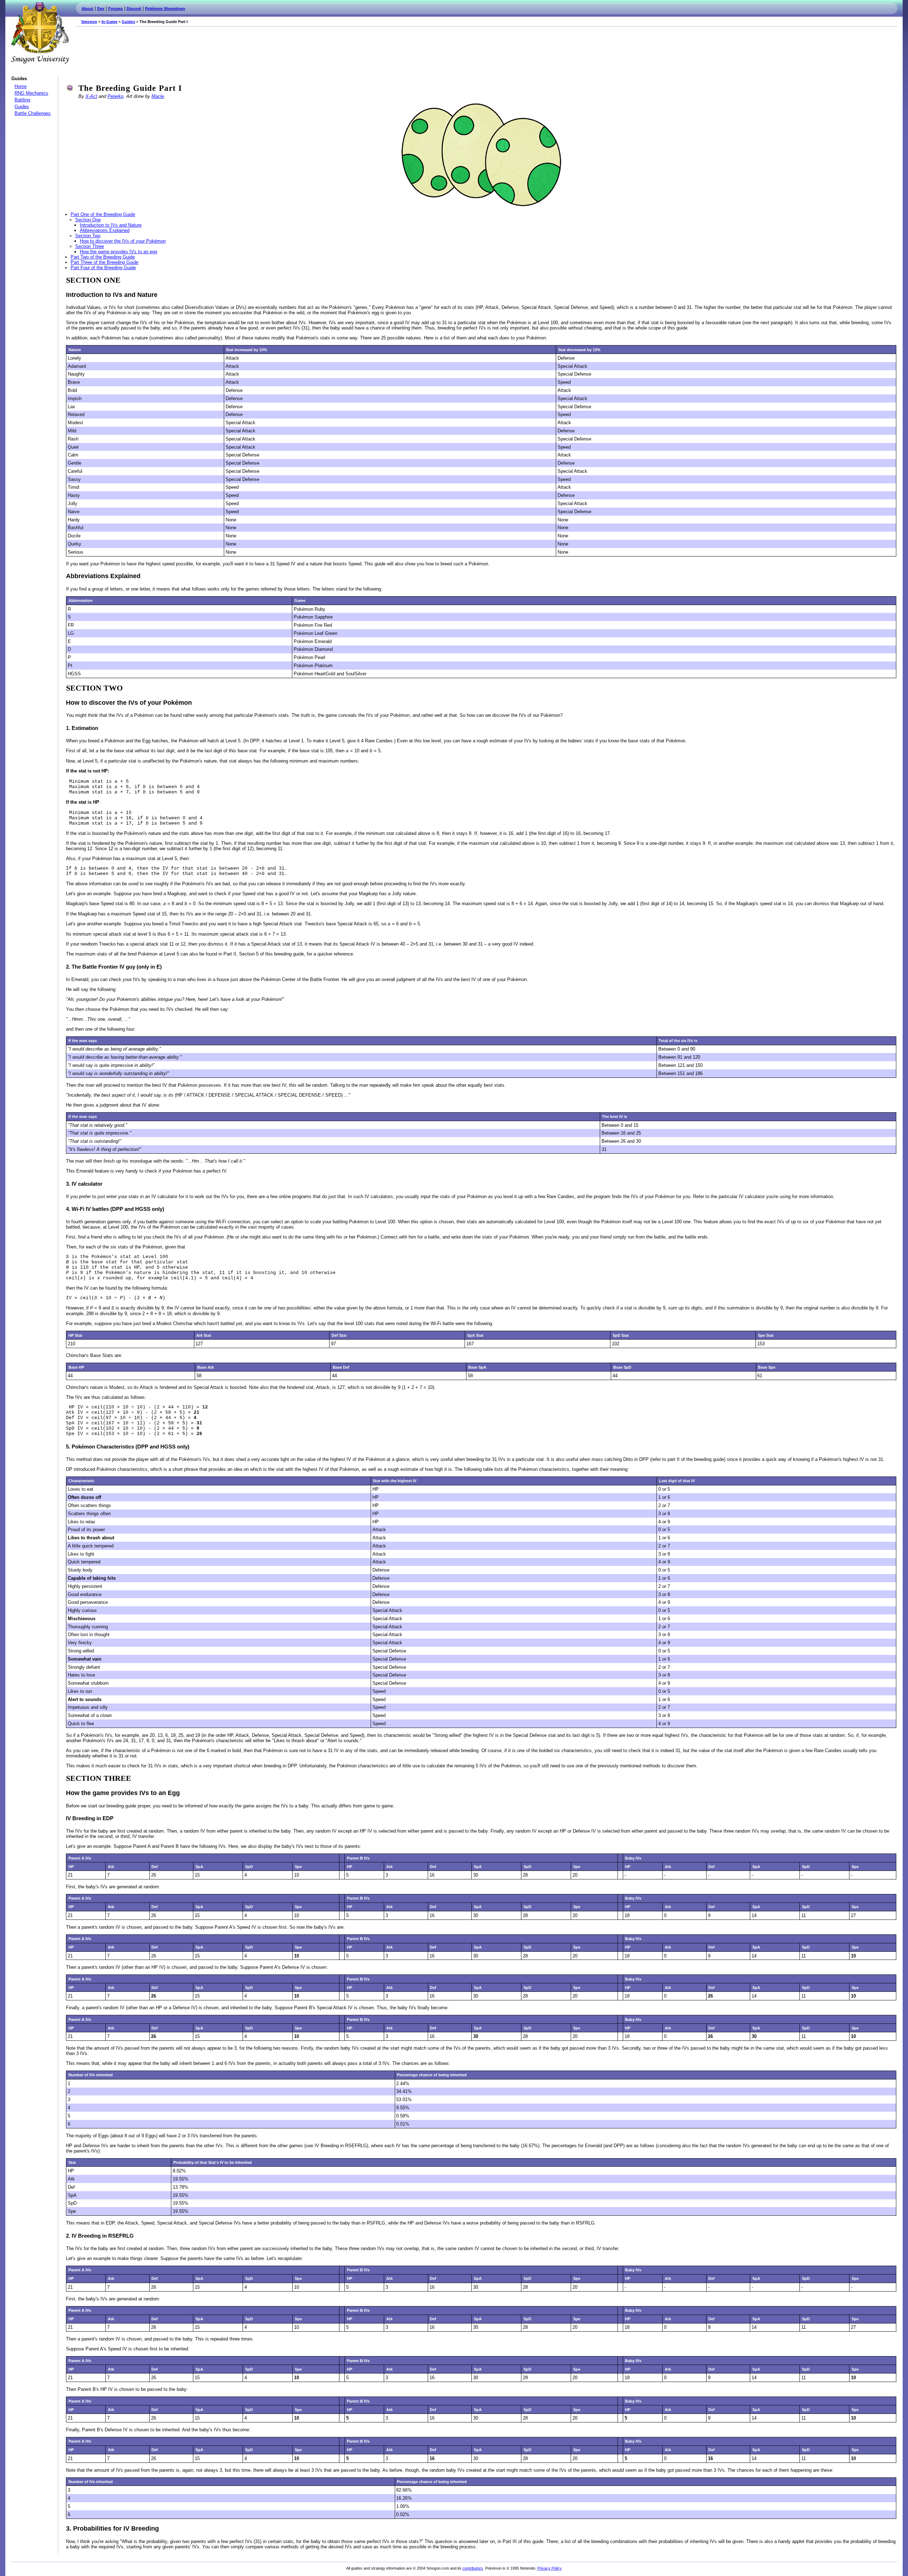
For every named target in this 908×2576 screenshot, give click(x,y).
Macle (158, 96)
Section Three (90, 246)
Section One (88, 220)
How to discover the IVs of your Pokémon (123, 241)
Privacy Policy (550, 2568)
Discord (134, 9)
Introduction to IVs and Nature (111, 225)
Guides (128, 22)
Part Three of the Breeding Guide (104, 262)
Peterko (115, 96)
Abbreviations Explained (105, 230)
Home (21, 86)
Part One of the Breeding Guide (103, 214)
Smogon (89, 22)
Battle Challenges (33, 113)
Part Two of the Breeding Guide (103, 257)
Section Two (88, 236)
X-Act (91, 96)
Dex (101, 9)
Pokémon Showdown (165, 9)
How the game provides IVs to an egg (118, 252)
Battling (22, 100)
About (87, 9)
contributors (473, 2568)
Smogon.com (40, 33)
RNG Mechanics (31, 93)
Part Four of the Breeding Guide (103, 268)
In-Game (109, 22)
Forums (115, 9)
